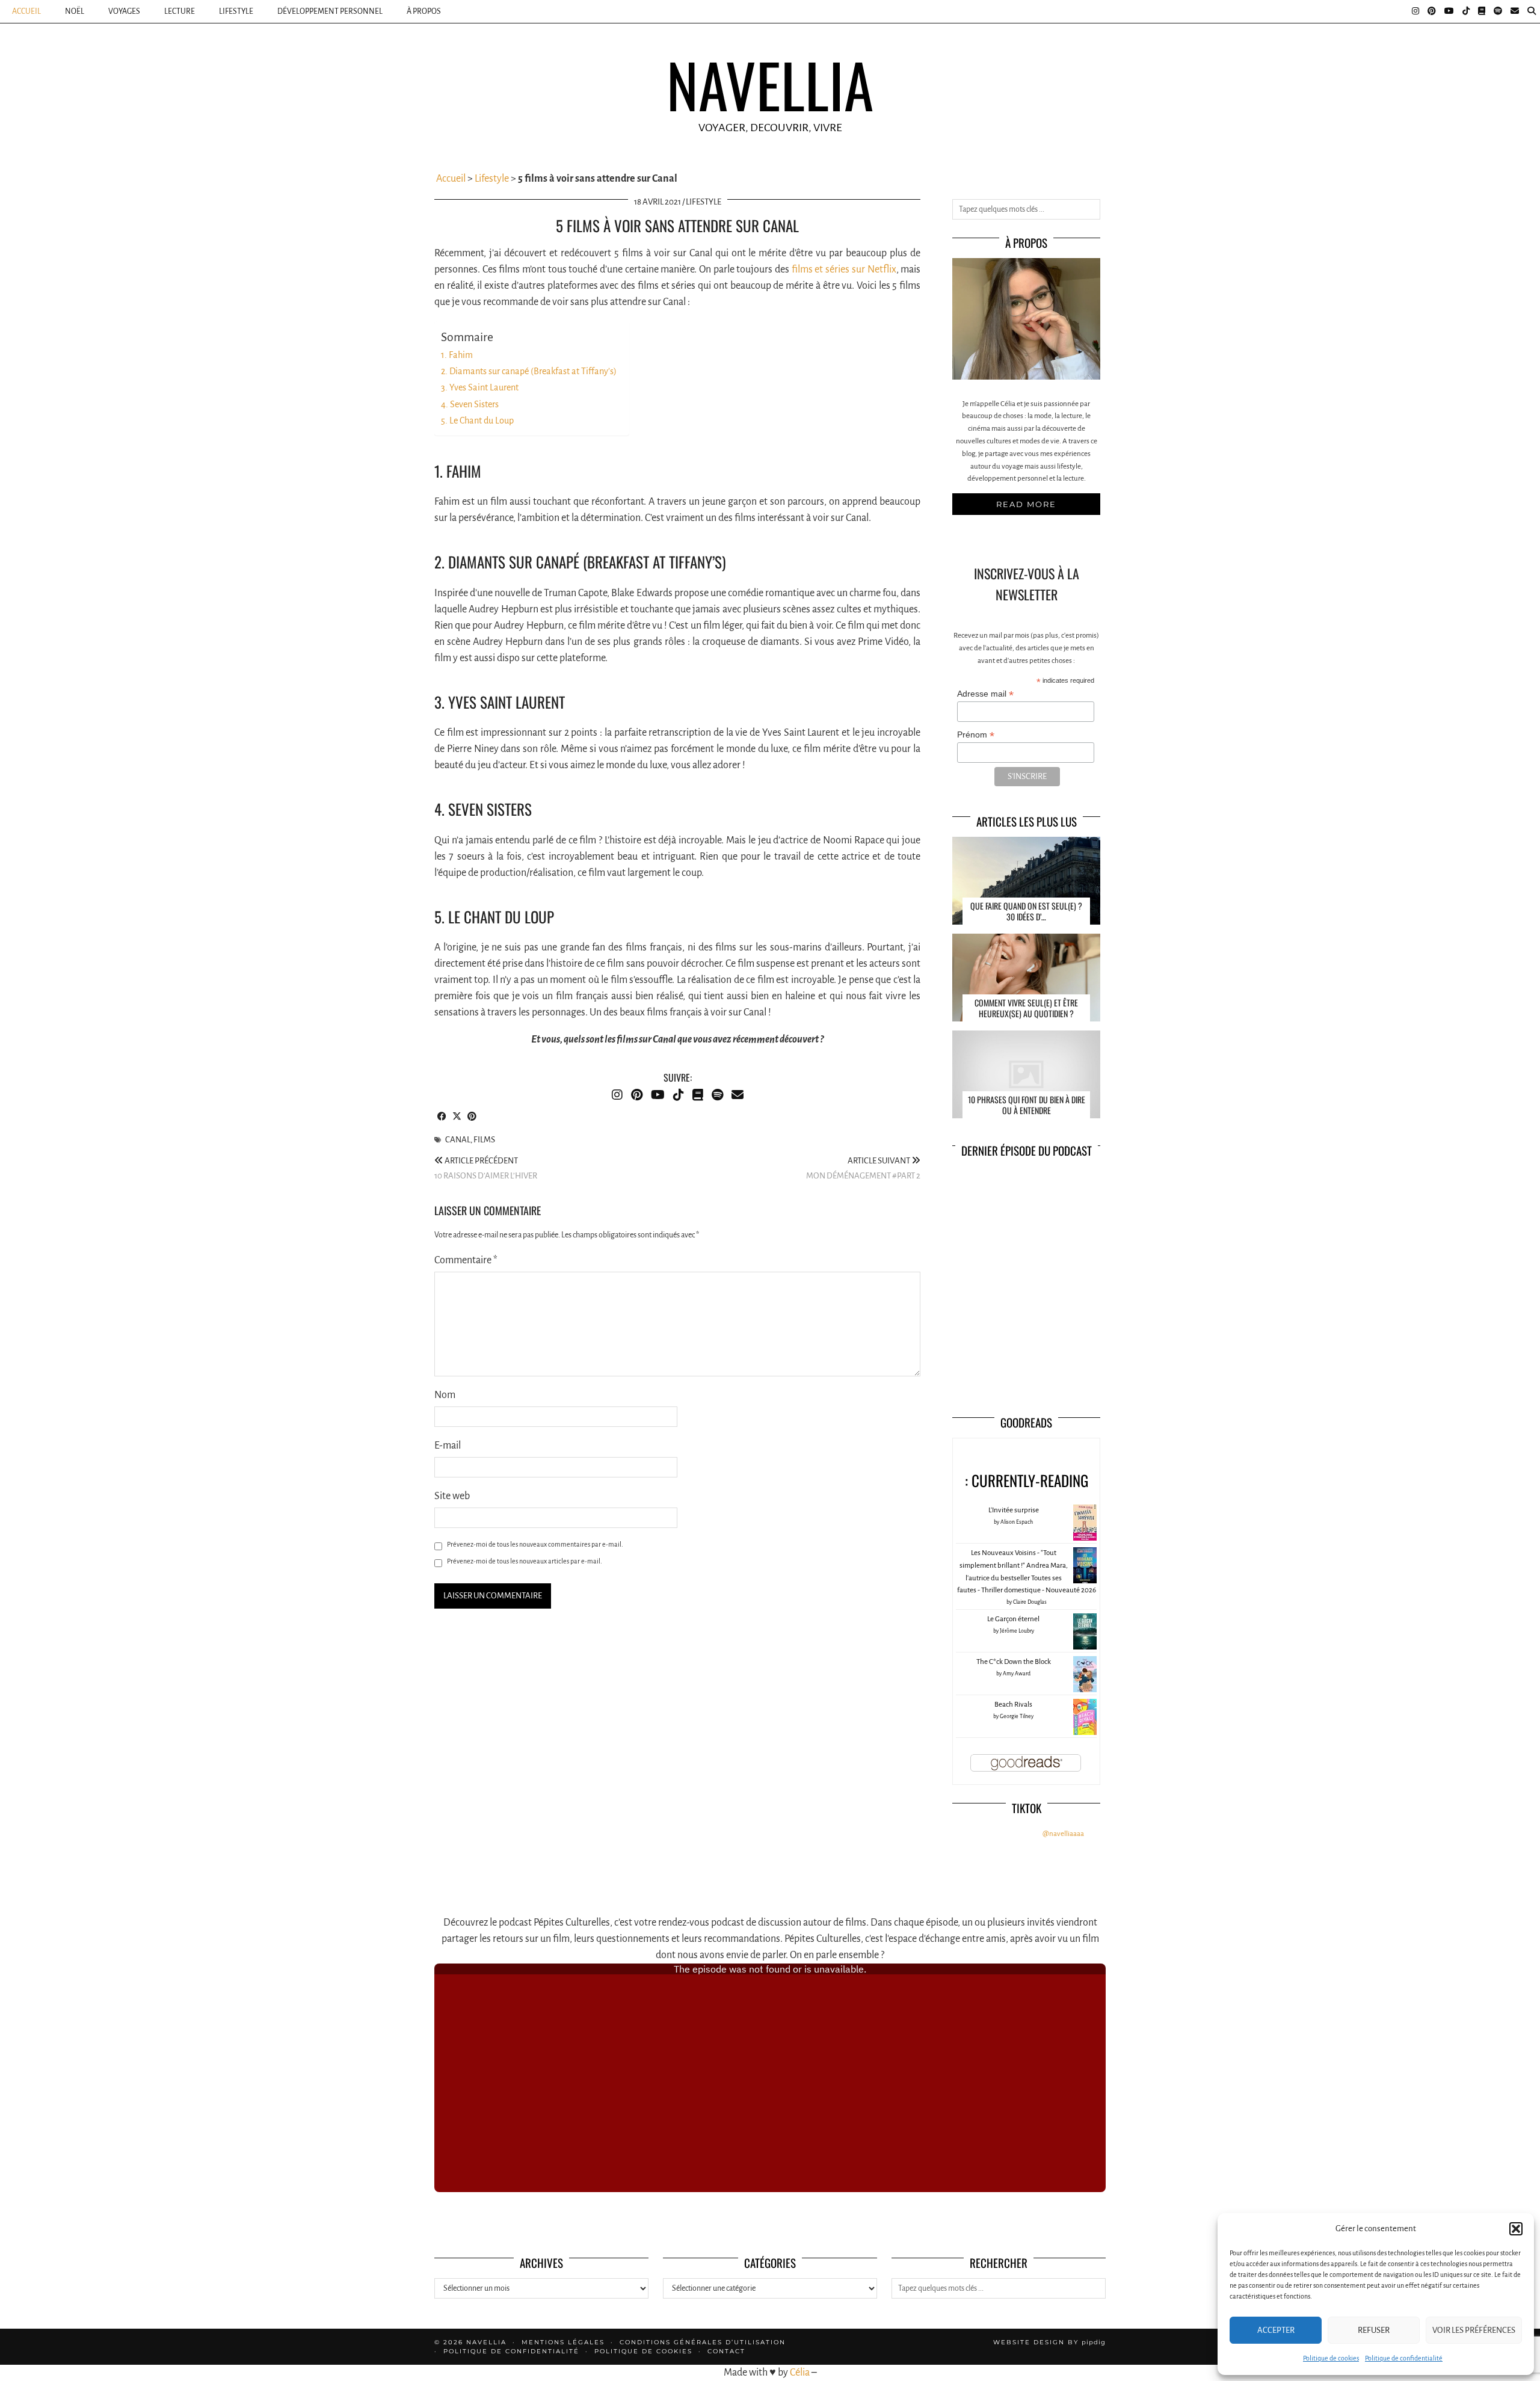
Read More (1026, 504)
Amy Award (1017, 1674)
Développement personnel (330, 11)
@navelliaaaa (1063, 1834)
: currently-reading (1027, 1480)
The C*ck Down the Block (1014, 1662)
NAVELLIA (770, 84)
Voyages (124, 11)
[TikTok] (1466, 11)
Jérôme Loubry (1017, 1631)
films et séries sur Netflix (844, 270)
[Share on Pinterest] (472, 1117)
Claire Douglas (1030, 1602)
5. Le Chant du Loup (477, 420)
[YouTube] (1449, 11)
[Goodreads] (1482, 11)
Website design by (1049, 2342)
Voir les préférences (1474, 2330)
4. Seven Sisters (470, 404)
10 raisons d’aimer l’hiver (486, 1168)
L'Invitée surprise (1014, 1510)
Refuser (1374, 2330)
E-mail (448, 1446)
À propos (424, 11)
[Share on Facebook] (442, 1117)
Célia (800, 2373)
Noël (75, 11)
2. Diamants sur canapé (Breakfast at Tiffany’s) (529, 371)
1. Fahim (457, 355)
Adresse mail (985, 694)
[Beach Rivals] (1085, 1733)
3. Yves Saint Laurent (480, 387)
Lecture (180, 11)
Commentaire (466, 1260)
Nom (445, 1395)
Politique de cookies (1331, 2358)
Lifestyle (236, 11)
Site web (452, 1496)
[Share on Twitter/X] (457, 1117)
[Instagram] (1415, 11)
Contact (726, 2351)
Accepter (1276, 2330)
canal (458, 1140)
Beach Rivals (1013, 1705)
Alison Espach (1017, 1522)
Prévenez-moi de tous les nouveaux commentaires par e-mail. (535, 1544)
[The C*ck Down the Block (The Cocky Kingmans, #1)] (1085, 1691)
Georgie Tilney (1017, 1716)
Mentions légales (563, 2342)
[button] (1516, 2229)
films (484, 1140)
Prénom (976, 735)
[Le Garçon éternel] (1085, 1649)
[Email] (1515, 11)
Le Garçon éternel (1013, 1619)
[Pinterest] (1432, 11)
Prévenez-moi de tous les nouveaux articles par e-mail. (525, 1561)
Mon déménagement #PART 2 (863, 1168)
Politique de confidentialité (1404, 2358)
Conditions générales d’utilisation (703, 2342)
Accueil (26, 11)
